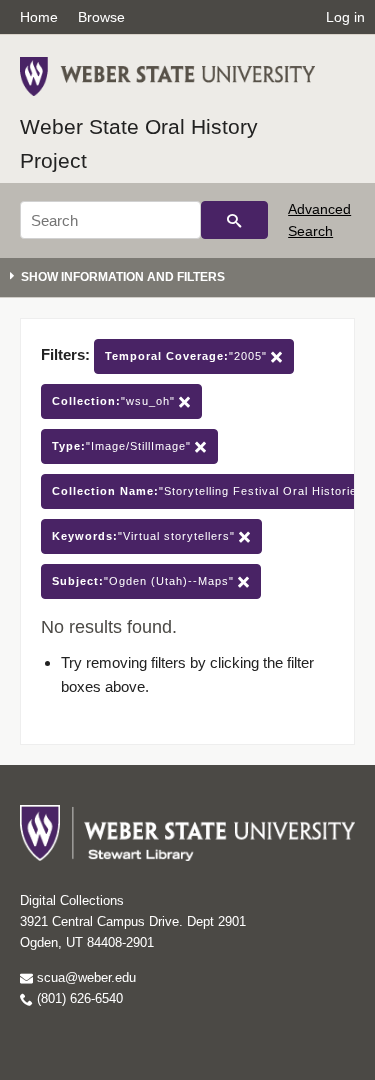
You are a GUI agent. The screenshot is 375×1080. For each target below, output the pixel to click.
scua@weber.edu (84, 977)
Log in (345, 17)
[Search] (234, 220)
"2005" (188, 356)
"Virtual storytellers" (145, 536)
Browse (101, 17)
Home (39, 17)
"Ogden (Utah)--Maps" (145, 581)
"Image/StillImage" (123, 446)
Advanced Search (319, 220)
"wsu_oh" (115, 401)
